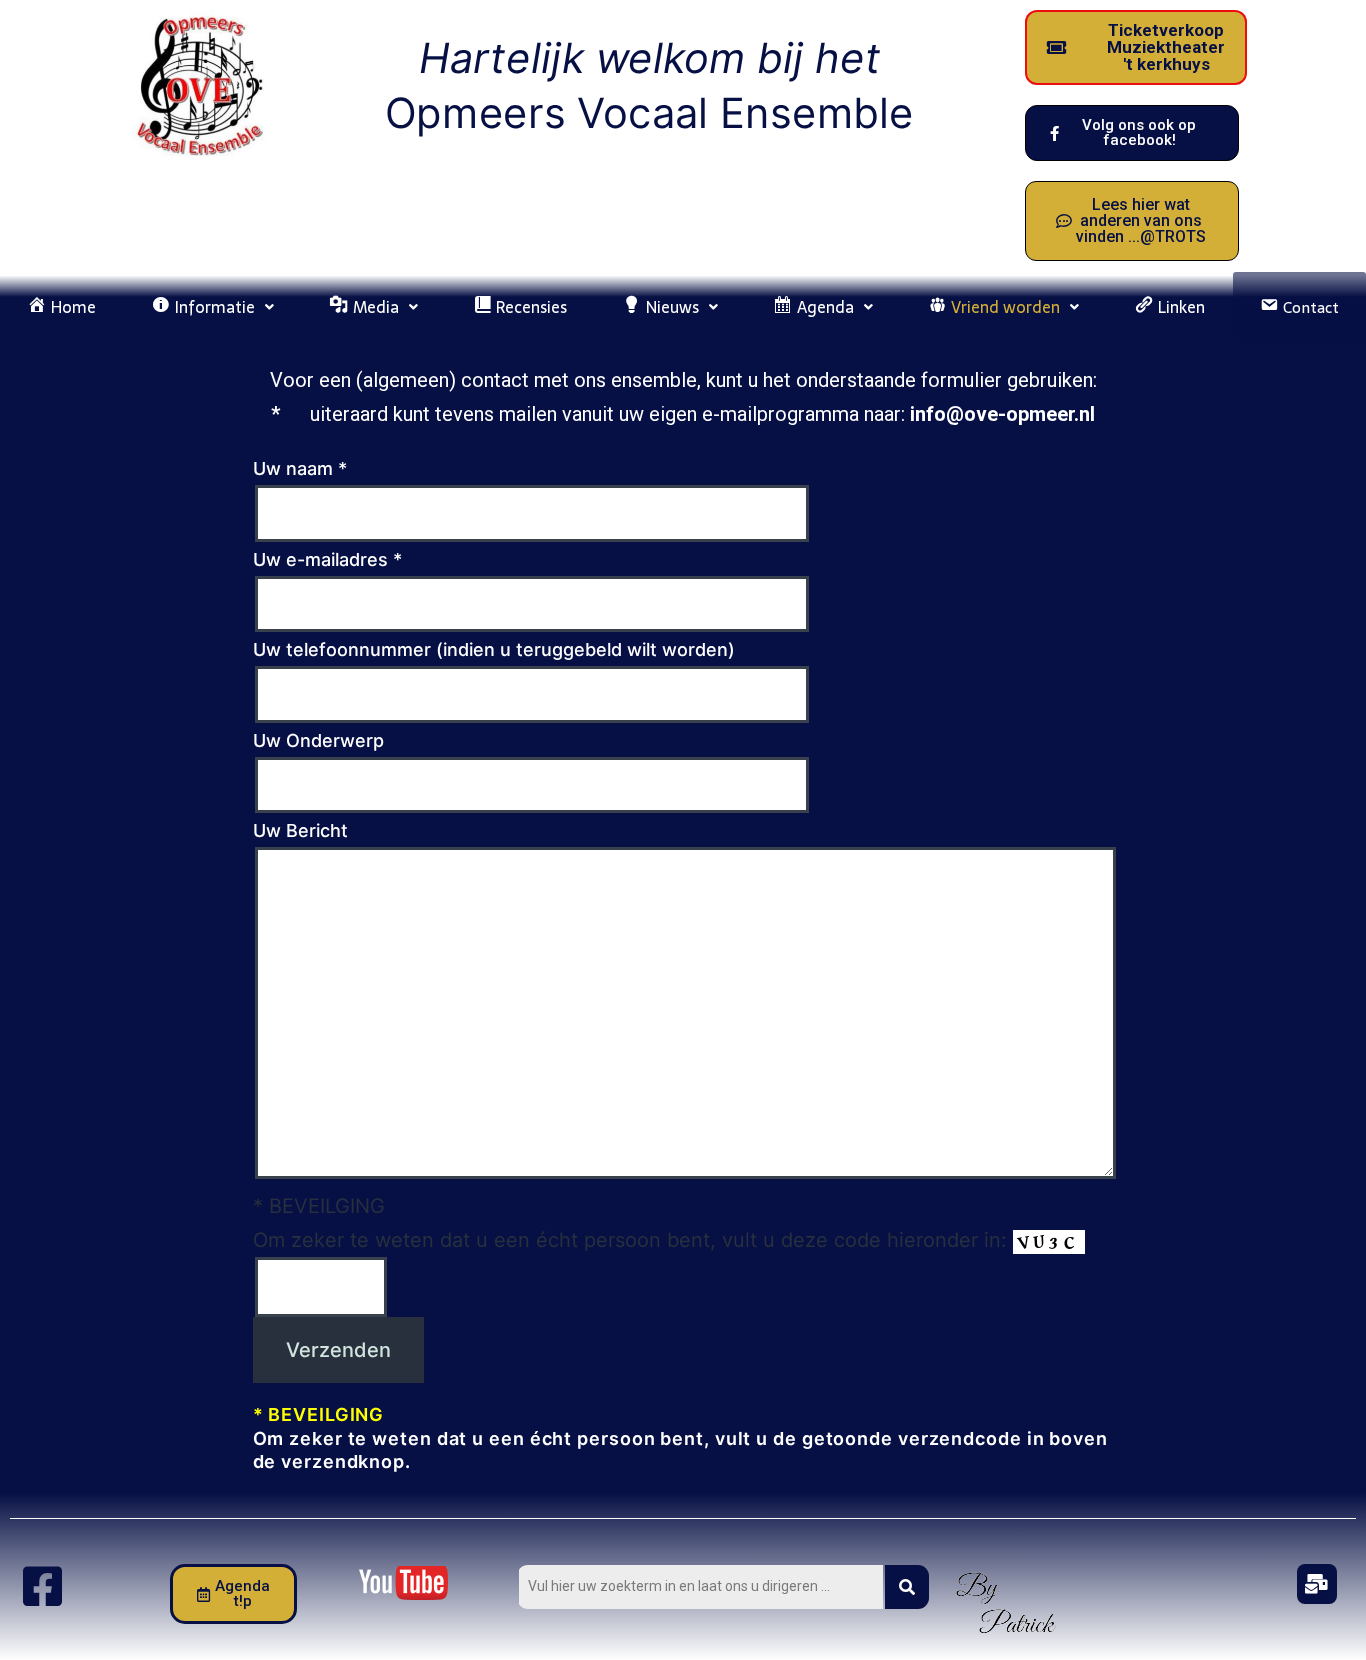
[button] (213, 307)
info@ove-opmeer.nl (1002, 414)
